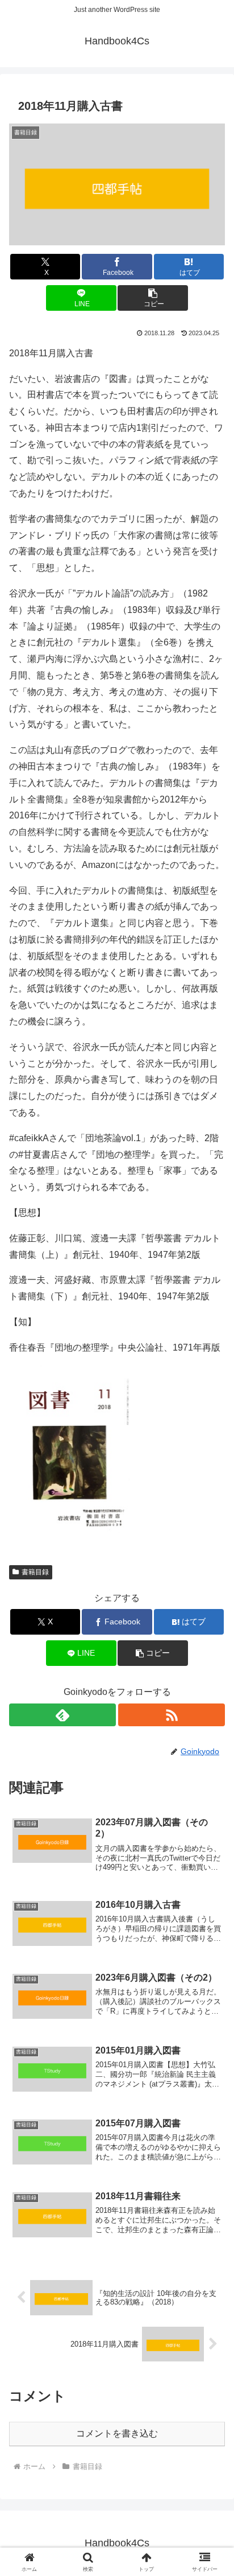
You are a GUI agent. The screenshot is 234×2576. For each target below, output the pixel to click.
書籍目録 (35, 1572)
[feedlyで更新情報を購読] (62, 1715)
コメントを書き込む (117, 2433)
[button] (153, 298)
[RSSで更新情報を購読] (172, 1715)
